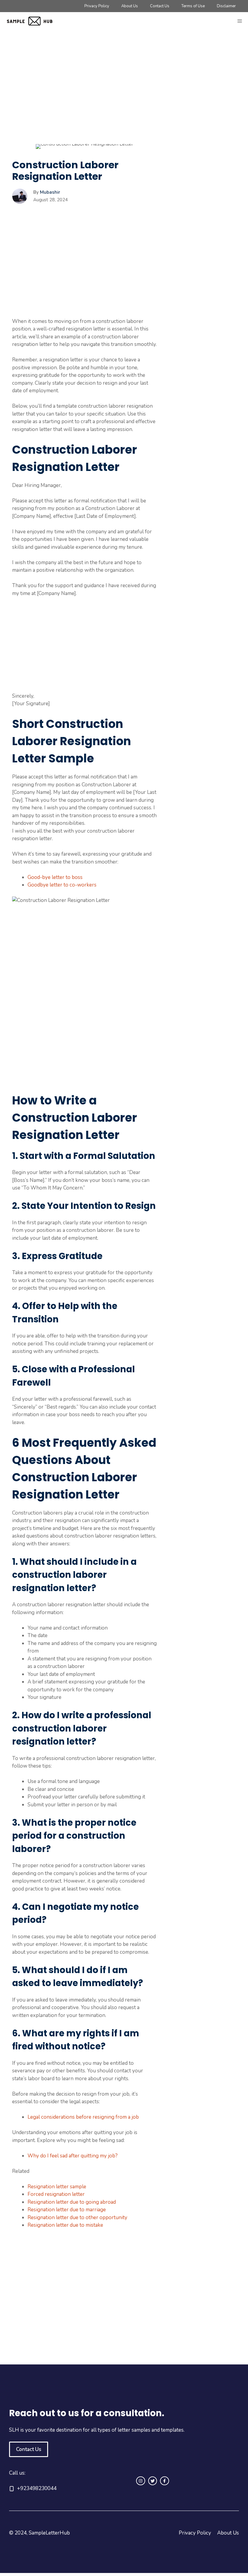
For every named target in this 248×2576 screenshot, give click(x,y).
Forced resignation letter (56, 2194)
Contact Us (160, 6)
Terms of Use (193, 6)
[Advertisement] (84, 99)
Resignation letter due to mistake (65, 2225)
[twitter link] (153, 2481)
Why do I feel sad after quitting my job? (73, 2156)
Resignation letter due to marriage (67, 2210)
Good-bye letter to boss (55, 877)
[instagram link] (141, 2481)
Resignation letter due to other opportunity (77, 2217)
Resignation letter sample (57, 2187)
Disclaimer (226, 6)
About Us (130, 6)
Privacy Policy (97, 6)
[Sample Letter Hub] (33, 21)
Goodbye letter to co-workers (62, 885)
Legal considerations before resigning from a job (83, 2117)
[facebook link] (165, 2481)
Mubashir (50, 192)
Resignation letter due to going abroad (72, 2202)
